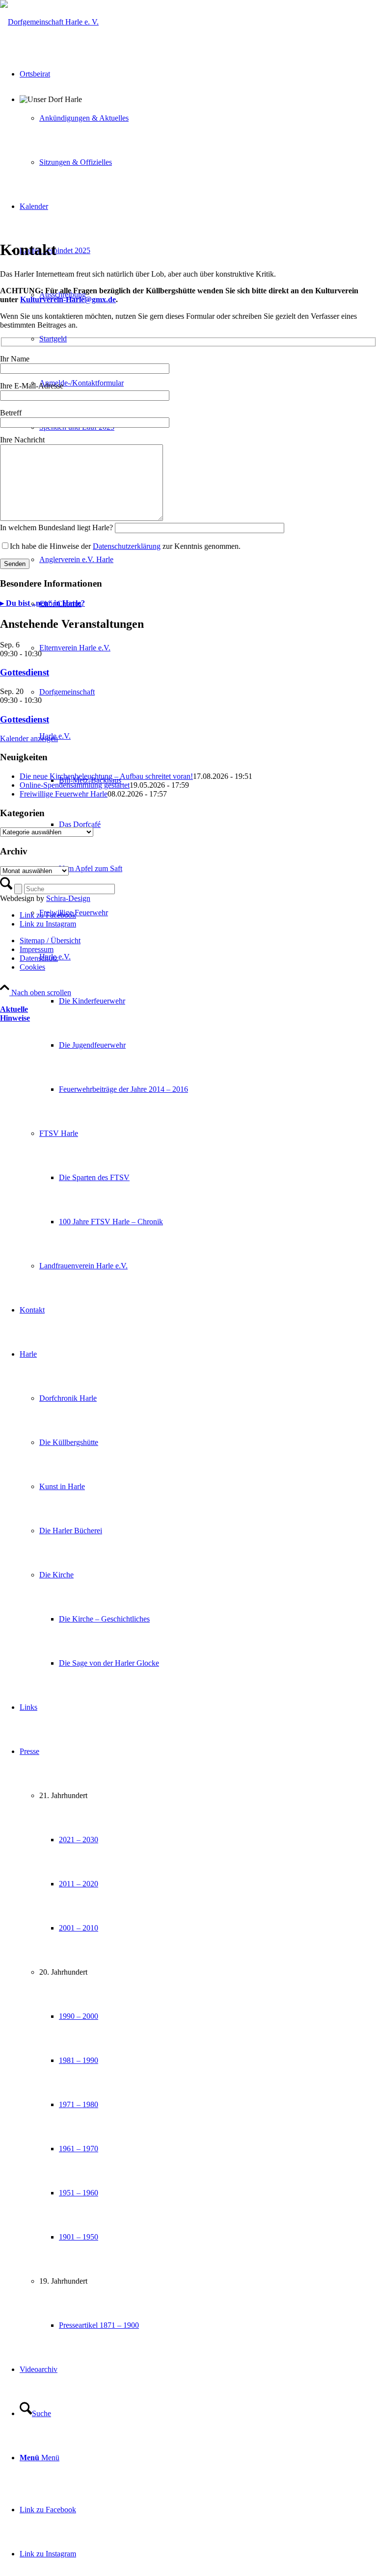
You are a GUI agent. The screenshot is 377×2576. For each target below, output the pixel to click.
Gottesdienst (25, 672)
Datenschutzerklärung (127, 546)
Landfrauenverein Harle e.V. (83, 1266)
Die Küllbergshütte (69, 1442)
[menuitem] (208, 1001)
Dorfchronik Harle (68, 1398)
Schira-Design (68, 898)
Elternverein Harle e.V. (75, 648)
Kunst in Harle (62, 1486)
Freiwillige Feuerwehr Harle (64, 794)
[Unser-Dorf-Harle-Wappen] (49, 22)
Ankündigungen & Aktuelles (84, 118)
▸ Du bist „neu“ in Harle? (42, 603)
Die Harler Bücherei (71, 1531)
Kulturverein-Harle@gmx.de (68, 299)
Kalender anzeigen (29, 738)
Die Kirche (56, 1575)
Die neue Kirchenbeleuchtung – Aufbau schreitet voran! (106, 776)
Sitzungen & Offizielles (76, 162)
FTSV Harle (59, 1133)
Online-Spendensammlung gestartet (75, 785)
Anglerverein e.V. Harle (76, 559)
